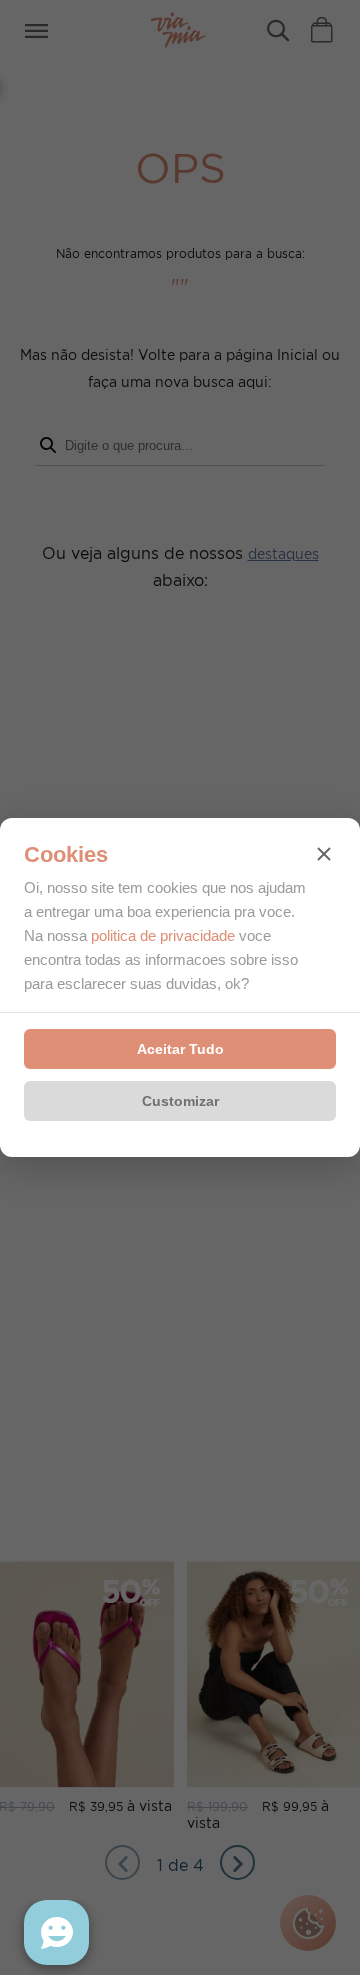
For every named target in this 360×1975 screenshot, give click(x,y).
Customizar (180, 1101)
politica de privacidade (163, 935)
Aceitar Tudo (180, 1049)
